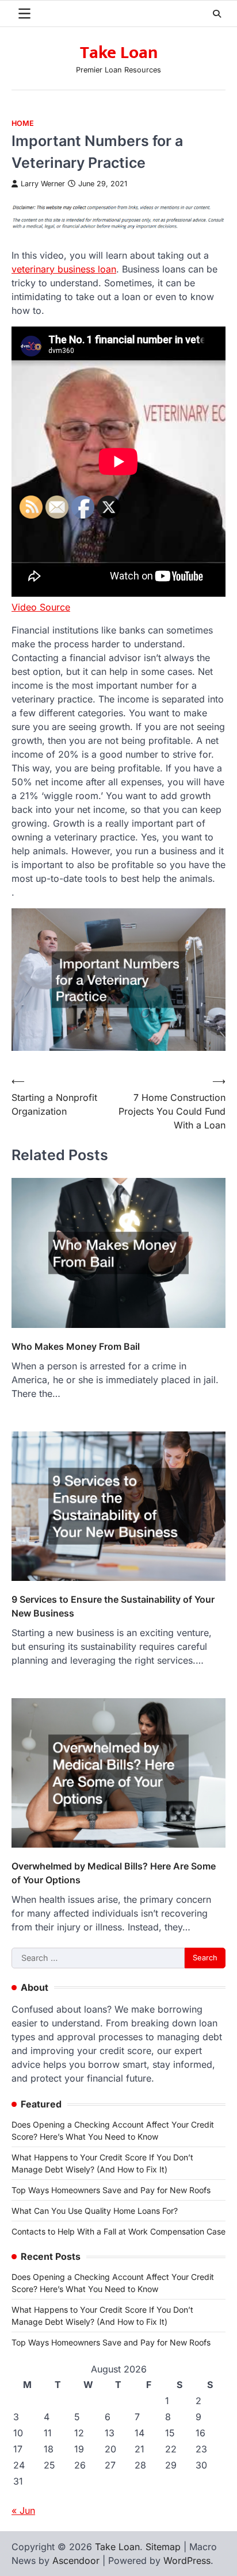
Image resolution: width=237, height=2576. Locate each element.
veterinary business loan (64, 269)
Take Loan (119, 53)
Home (23, 123)
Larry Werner (43, 184)
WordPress (187, 2560)
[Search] (217, 14)
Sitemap (163, 2547)
